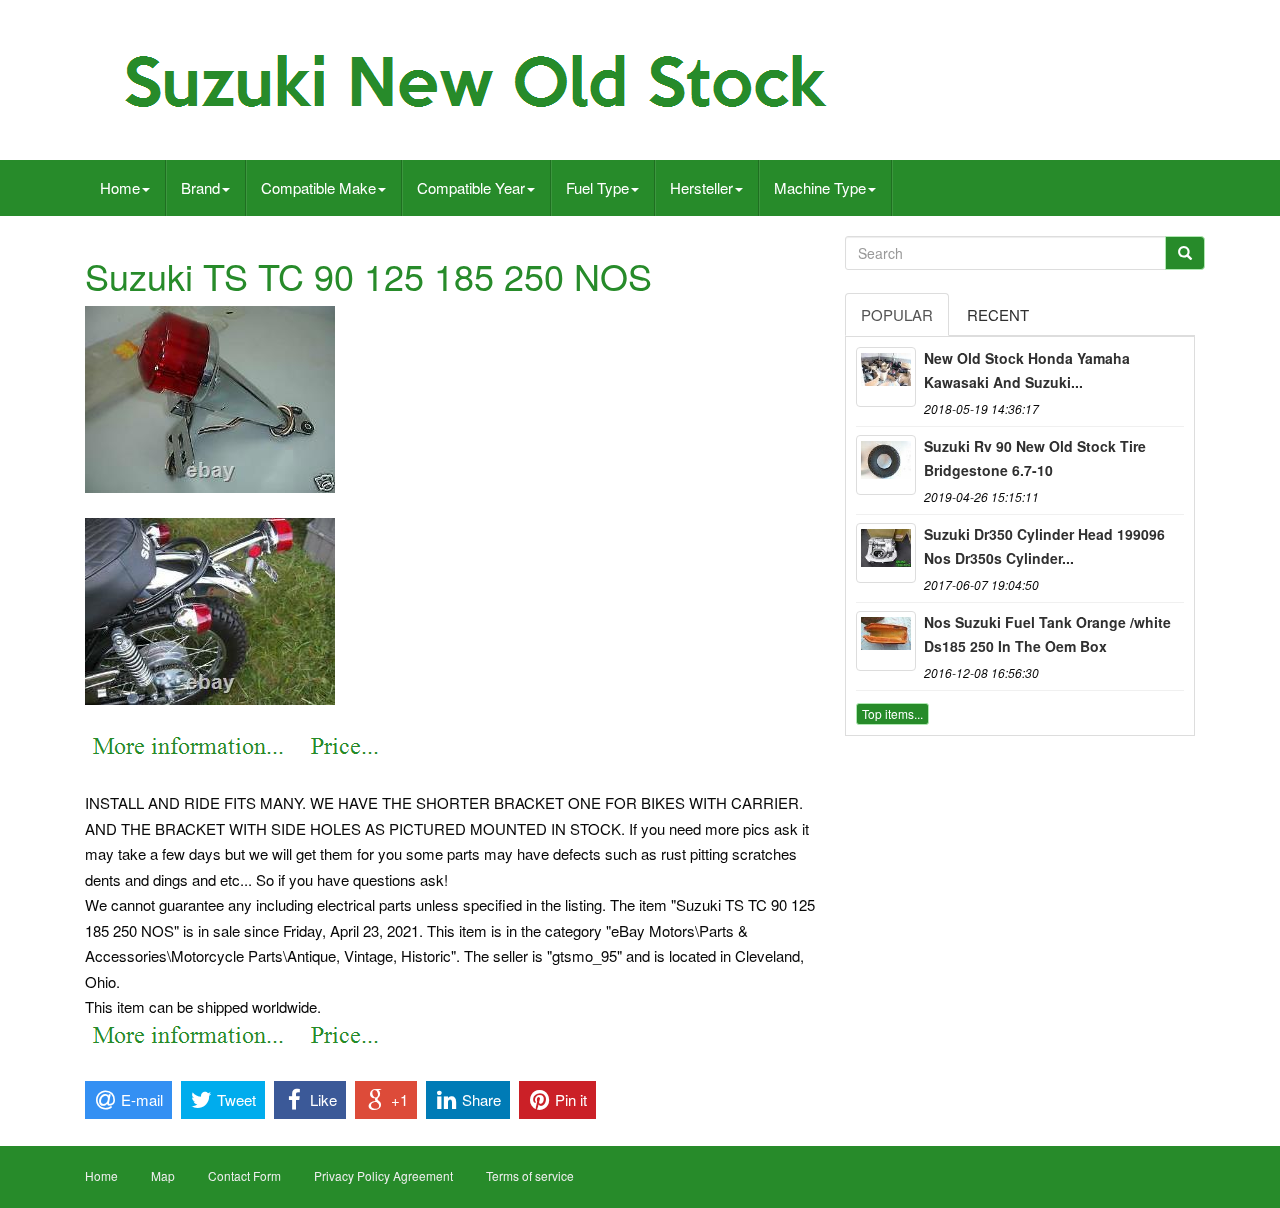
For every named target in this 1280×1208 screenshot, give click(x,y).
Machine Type (820, 187)
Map (163, 1175)
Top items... (892, 713)
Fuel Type (597, 187)
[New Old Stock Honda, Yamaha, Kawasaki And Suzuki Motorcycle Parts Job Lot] (886, 377)
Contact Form (244, 1175)
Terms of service (530, 1175)
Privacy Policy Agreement (383, 1175)
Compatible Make (318, 187)
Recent (998, 314)
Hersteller (701, 187)
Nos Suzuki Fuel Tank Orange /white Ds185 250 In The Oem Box (1047, 634)
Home (120, 187)
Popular (897, 314)
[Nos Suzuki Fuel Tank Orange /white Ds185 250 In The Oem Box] (886, 641)
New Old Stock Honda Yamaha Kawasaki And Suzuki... (1027, 370)
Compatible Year (471, 187)
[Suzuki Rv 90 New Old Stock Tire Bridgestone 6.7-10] (886, 465)
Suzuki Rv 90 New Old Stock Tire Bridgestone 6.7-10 (1035, 458)
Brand (200, 187)
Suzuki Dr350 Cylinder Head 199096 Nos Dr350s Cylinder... (1044, 546)
